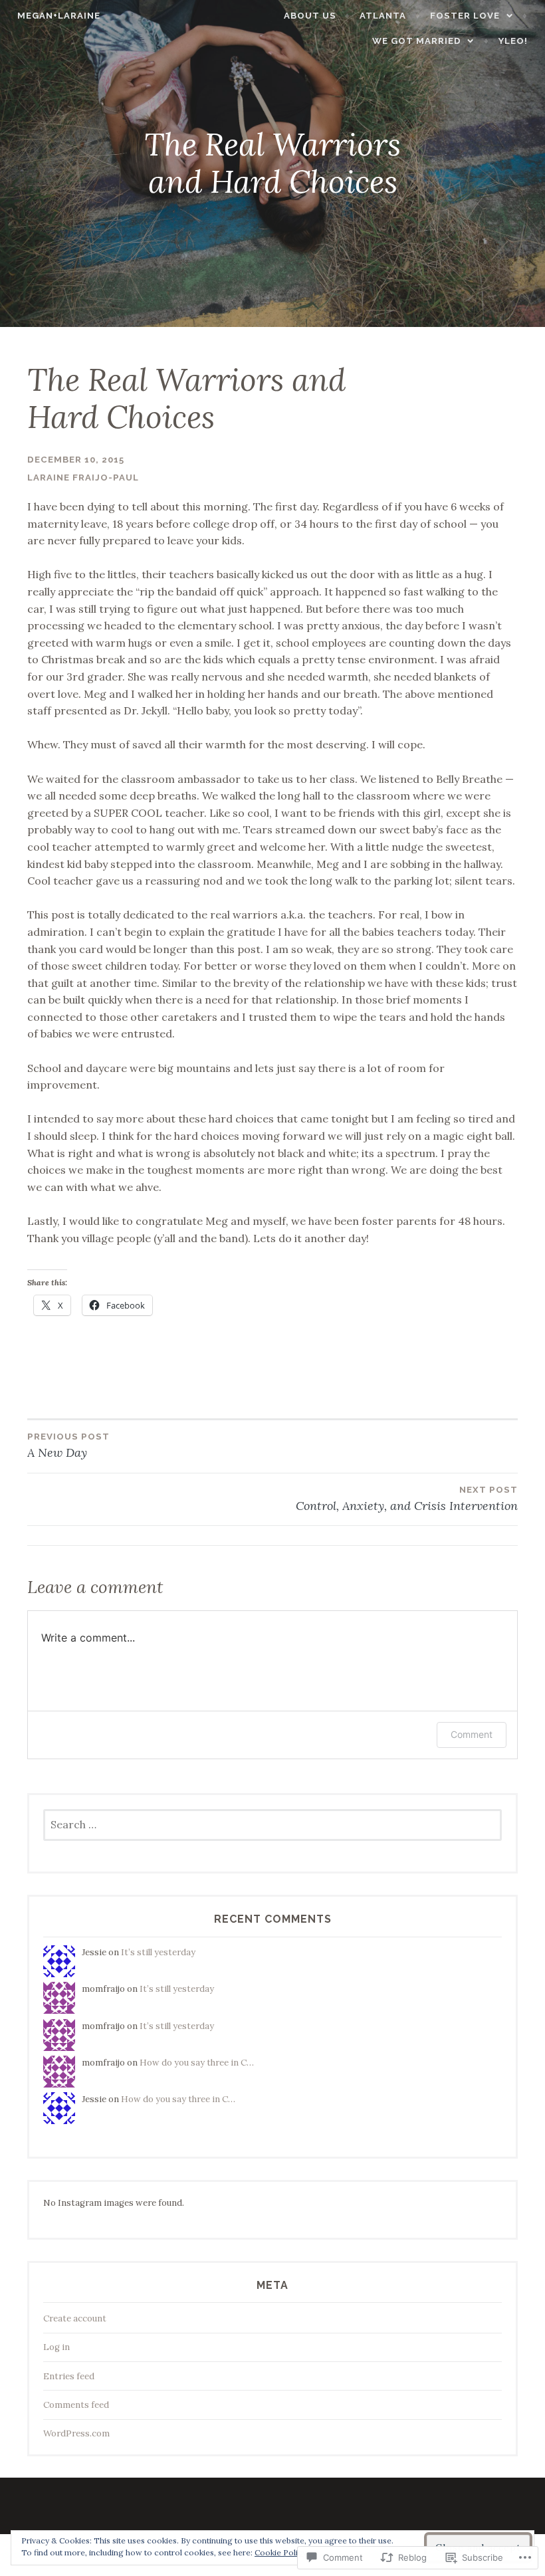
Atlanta (383, 16)
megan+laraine (59, 16)
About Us (310, 16)
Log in (56, 2347)
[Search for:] (272, 1825)
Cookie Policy (280, 2552)
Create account (75, 2318)
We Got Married (417, 41)
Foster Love (465, 16)
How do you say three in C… (197, 2063)
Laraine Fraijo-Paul (83, 478)
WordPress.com (76, 2433)
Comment (472, 1734)
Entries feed (69, 2376)
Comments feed (76, 2405)
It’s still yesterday (158, 1952)
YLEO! (513, 41)
